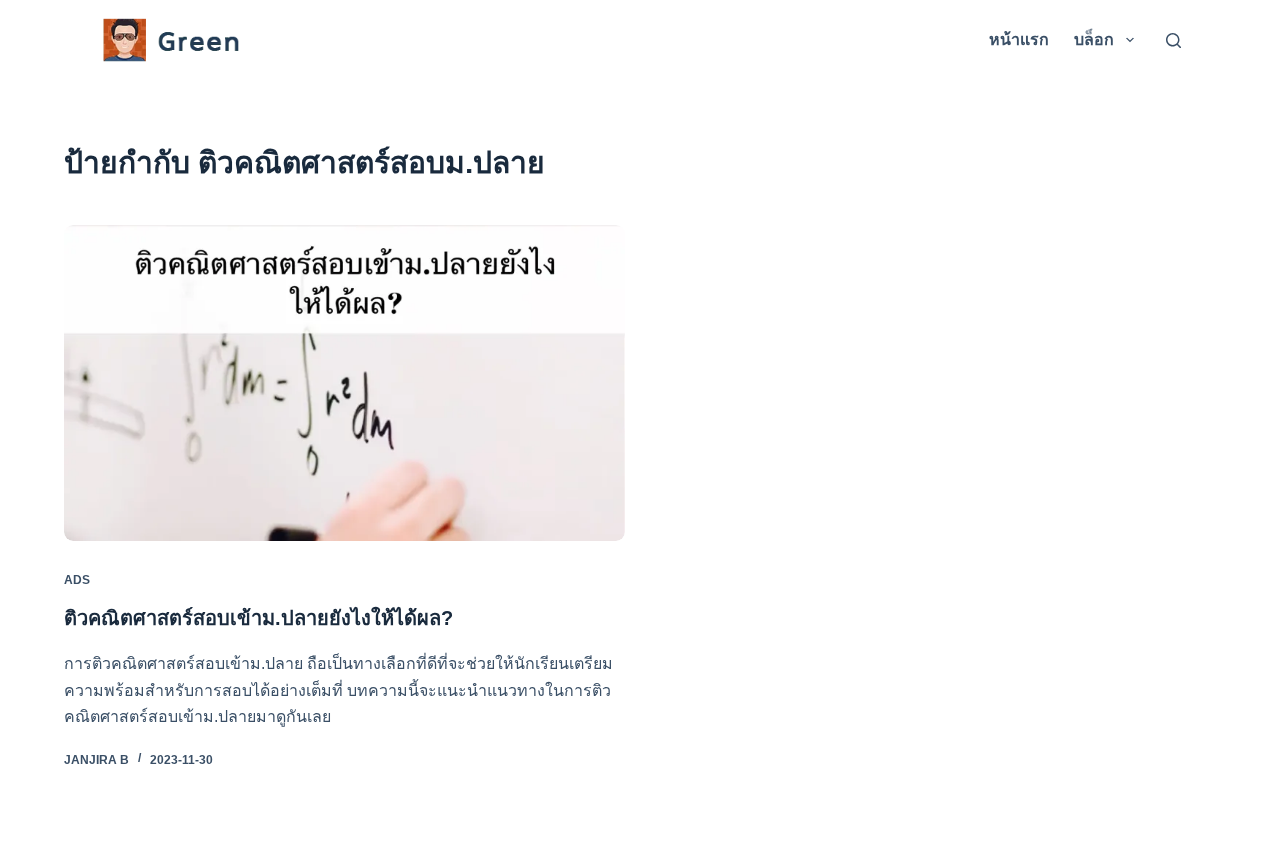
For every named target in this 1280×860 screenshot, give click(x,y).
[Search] (1173, 40)
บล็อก (1094, 39)
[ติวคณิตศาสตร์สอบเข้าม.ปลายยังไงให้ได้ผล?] (344, 383)
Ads (77, 580)
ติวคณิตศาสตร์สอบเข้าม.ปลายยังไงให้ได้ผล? (258, 618)
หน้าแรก (1019, 39)
